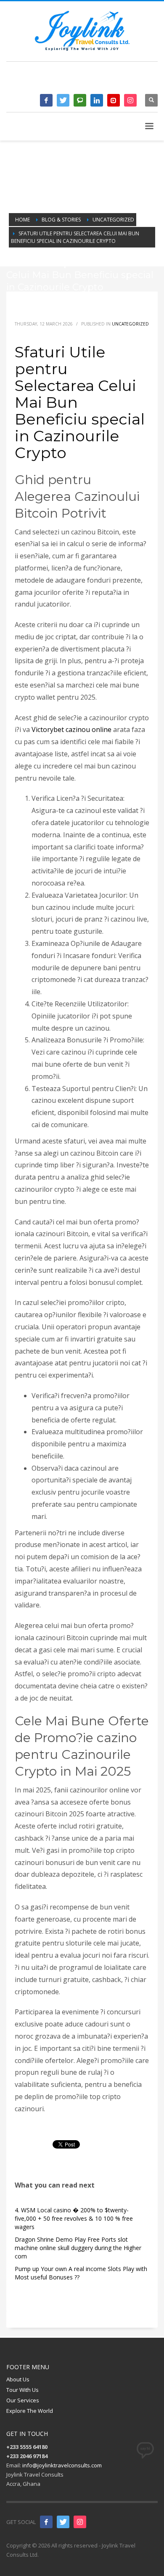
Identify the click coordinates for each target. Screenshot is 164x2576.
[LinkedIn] (97, 100)
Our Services (23, 2400)
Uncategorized (130, 324)
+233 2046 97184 (118, 80)
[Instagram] (130, 100)
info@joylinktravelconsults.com (62, 2465)
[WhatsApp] (80, 100)
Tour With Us (22, 2390)
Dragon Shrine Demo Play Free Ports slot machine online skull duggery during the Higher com (78, 2248)
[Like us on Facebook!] (46, 2522)
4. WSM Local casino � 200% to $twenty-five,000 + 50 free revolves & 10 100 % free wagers (74, 2218)
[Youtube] (114, 100)
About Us (18, 2379)
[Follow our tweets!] (63, 2522)
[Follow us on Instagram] (80, 2522)
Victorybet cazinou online (71, 729)
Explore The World (30, 2411)
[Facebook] (46, 100)
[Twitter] (63, 100)
